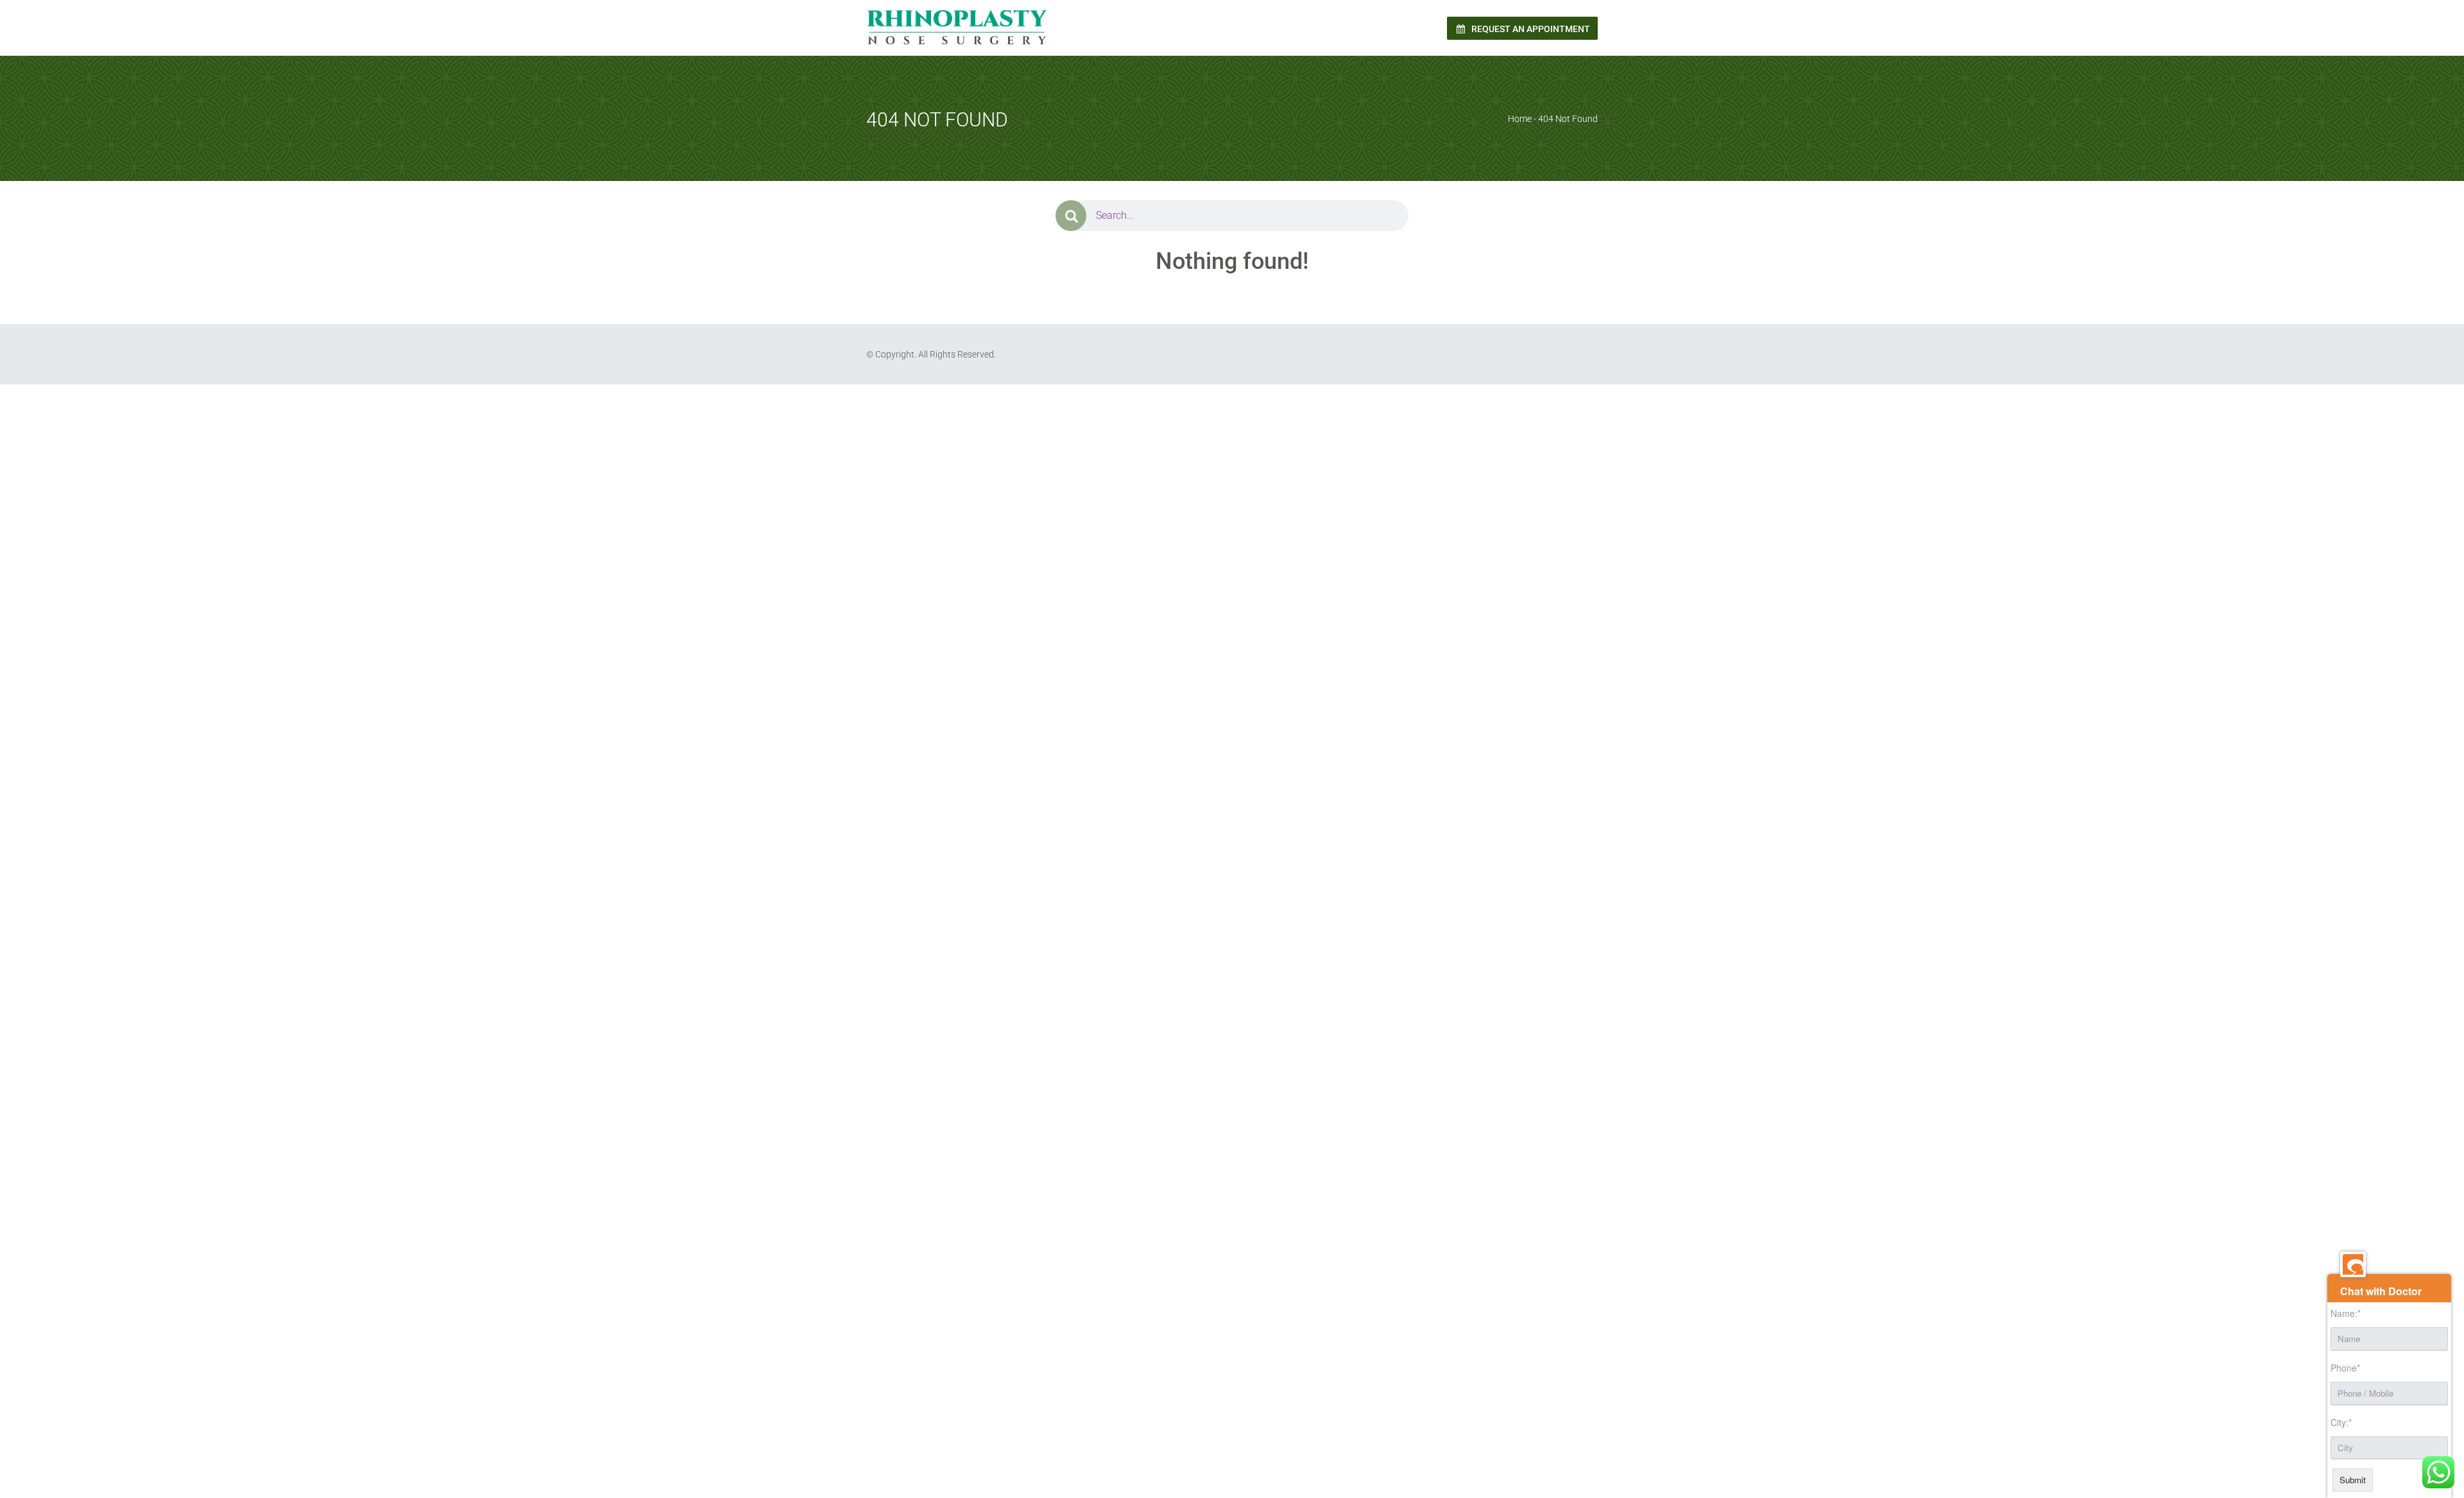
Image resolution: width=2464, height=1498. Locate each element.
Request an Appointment (1530, 29)
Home (1520, 119)
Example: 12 (1026, 411)
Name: (2346, 1313)
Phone (2345, 1368)
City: (2341, 1422)
